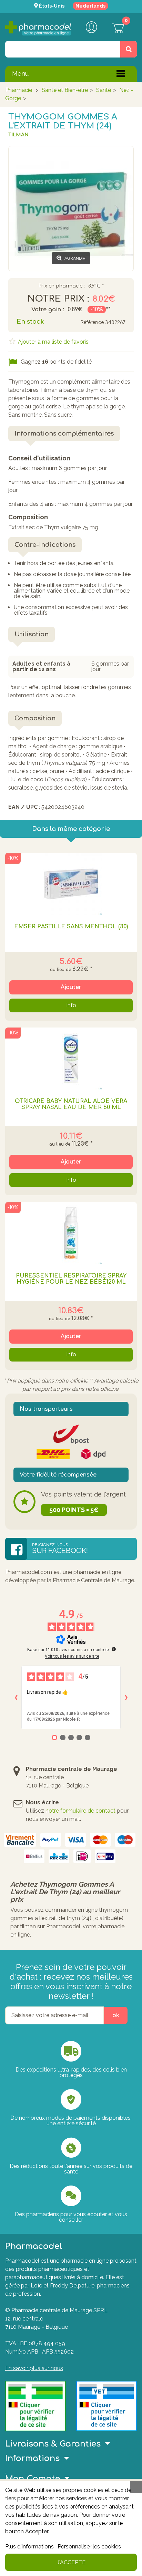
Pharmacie (19, 90)
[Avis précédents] (16, 1698)
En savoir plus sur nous (34, 2368)
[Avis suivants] (126, 1698)
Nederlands (90, 6)
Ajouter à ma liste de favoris (53, 342)
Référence (92, 322)
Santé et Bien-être (65, 90)
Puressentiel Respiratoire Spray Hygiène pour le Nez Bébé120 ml (71, 1279)
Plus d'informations (29, 2547)
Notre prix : (58, 299)
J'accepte (71, 2562)
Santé (104, 90)
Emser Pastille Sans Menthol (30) (71, 927)
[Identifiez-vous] (91, 28)
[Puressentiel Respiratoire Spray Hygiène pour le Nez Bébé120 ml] (71, 1233)
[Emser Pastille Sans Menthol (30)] (71, 884)
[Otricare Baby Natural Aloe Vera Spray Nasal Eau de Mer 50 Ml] (71, 1058)
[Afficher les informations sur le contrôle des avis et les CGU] (114, 1649)
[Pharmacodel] (38, 28)
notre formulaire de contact (80, 1811)
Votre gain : (48, 310)
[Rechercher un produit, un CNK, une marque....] (129, 49)
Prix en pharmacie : (62, 286)
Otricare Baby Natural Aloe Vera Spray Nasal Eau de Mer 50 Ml (71, 1104)
